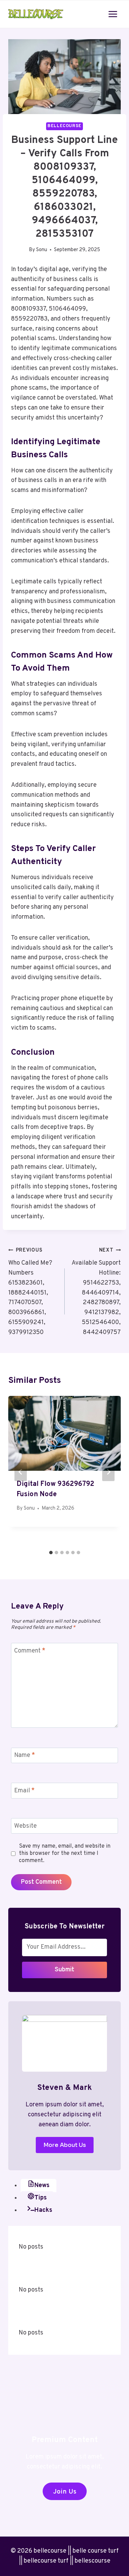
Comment (30, 1651)
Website (25, 1826)
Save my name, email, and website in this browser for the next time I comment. (65, 1853)
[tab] (51, 1553)
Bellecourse (64, 126)
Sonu (42, 250)
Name (25, 1755)
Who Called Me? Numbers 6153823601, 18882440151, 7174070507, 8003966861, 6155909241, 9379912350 (30, 1292)
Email (24, 1791)
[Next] (108, 1472)
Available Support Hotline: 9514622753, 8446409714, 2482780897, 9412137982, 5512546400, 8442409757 (96, 1292)
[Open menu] (113, 14)
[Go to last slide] (21, 1472)
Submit (64, 1970)
